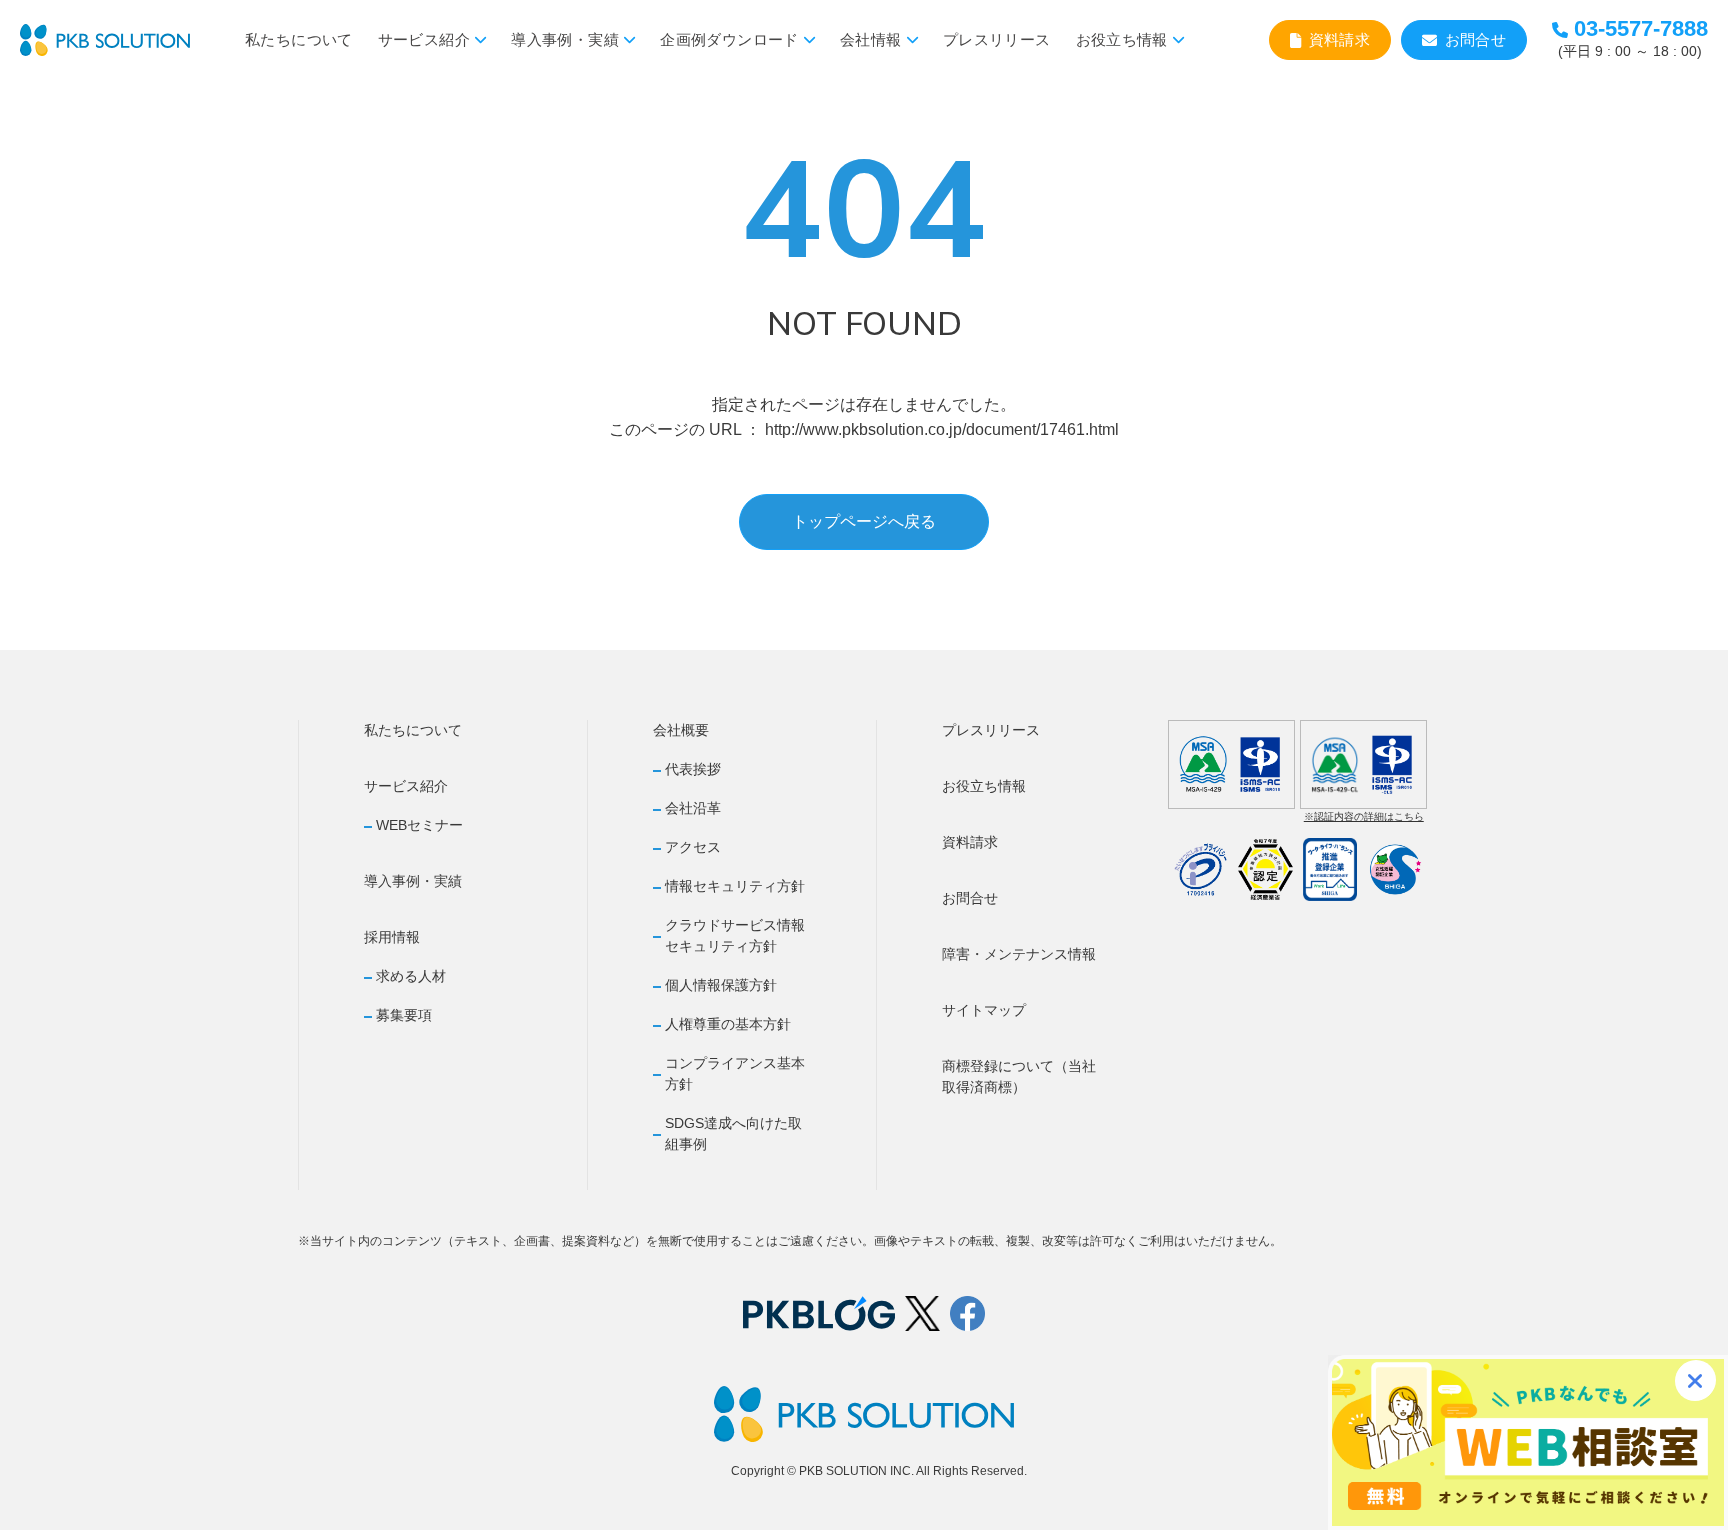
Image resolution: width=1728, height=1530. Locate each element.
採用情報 (392, 937)
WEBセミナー (419, 825)
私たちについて (299, 39)
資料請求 (1340, 39)
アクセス (693, 847)
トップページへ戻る (864, 521)
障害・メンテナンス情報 (1019, 954)
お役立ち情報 (1122, 39)
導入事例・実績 (565, 39)
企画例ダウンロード (729, 39)
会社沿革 (693, 808)
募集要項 (404, 1015)
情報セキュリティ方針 (735, 886)
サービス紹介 (424, 39)
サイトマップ (984, 1010)
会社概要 (681, 730)
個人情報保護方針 (721, 985)
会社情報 (871, 39)
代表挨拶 (693, 769)
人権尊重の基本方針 (728, 1024)
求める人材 (411, 976)
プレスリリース (997, 39)
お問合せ (1476, 39)
